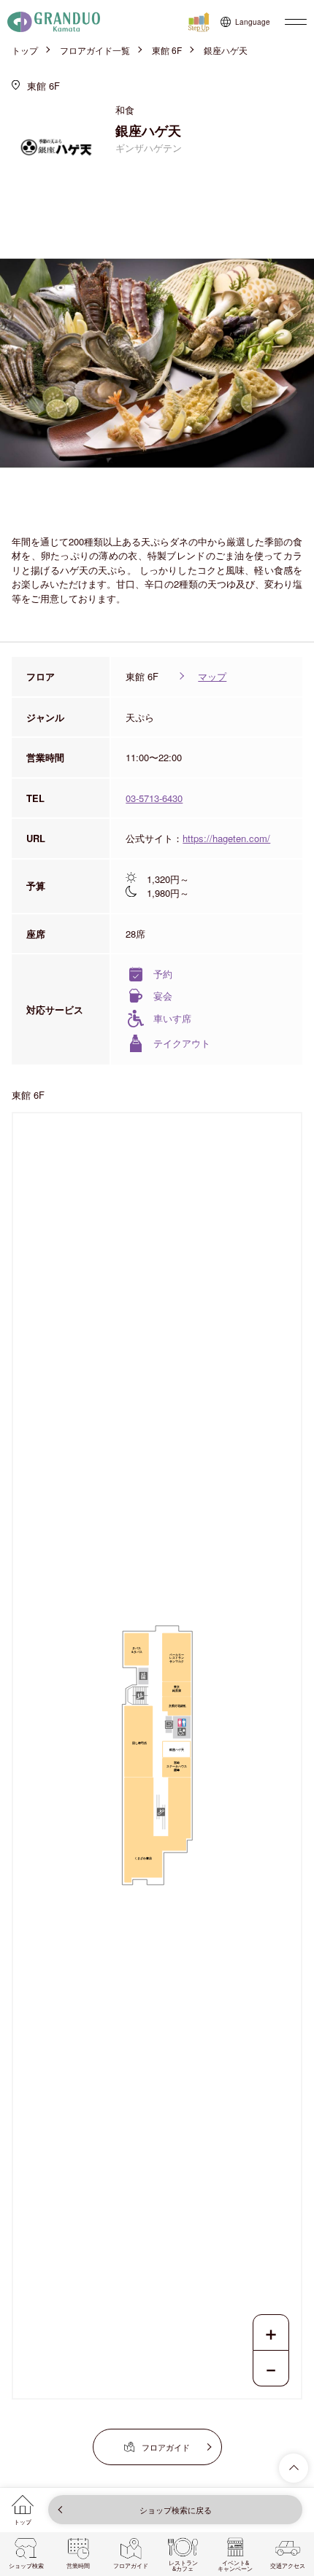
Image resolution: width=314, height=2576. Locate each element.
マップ (212, 676)
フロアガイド (166, 2447)
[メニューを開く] (296, 22)
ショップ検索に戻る (176, 2510)
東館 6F (167, 50)
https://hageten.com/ (226, 838)
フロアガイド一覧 (95, 50)
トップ (25, 50)
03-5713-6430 (154, 798)
